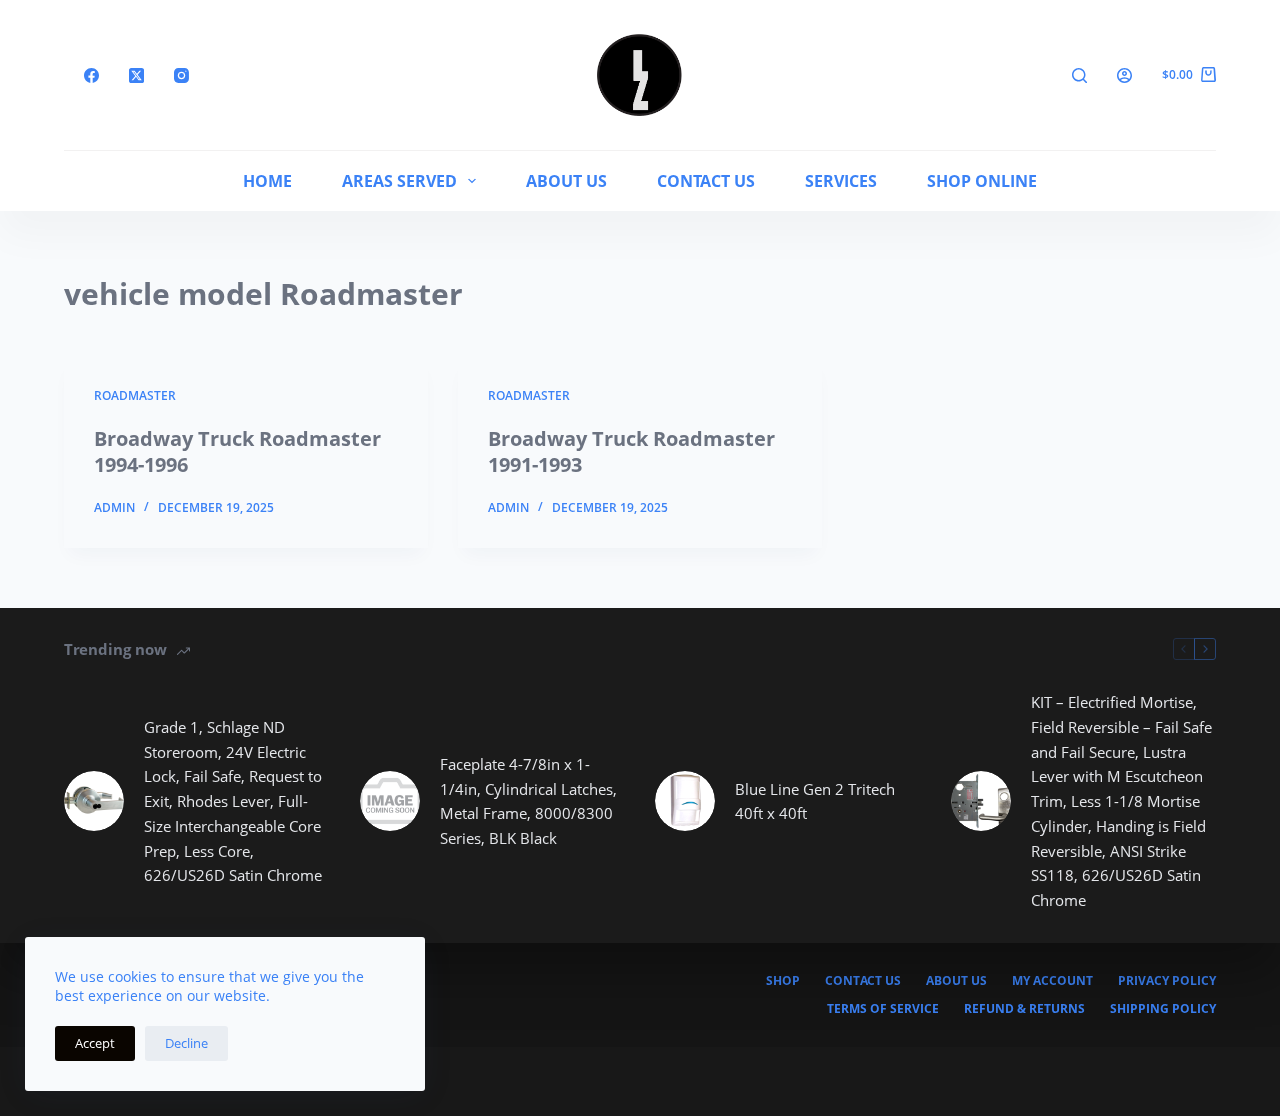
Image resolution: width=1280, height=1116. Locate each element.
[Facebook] (91, 75)
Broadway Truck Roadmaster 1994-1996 (237, 451)
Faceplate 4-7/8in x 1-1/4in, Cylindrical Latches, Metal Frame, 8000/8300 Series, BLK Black (528, 801)
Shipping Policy (1163, 1009)
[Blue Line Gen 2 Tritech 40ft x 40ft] (685, 801)
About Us (566, 181)
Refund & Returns (1024, 1009)
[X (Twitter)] (136, 75)
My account (1052, 981)
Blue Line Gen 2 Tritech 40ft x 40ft (815, 801)
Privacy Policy (1167, 981)
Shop (783, 981)
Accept (95, 1043)
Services (841, 181)
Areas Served (399, 181)
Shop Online (982, 181)
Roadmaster (135, 395)
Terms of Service (883, 1009)
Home (267, 181)
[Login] (1124, 75)
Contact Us (706, 181)
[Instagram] (181, 75)
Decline (186, 1043)
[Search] (1079, 75)
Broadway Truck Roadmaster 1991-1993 (631, 451)
